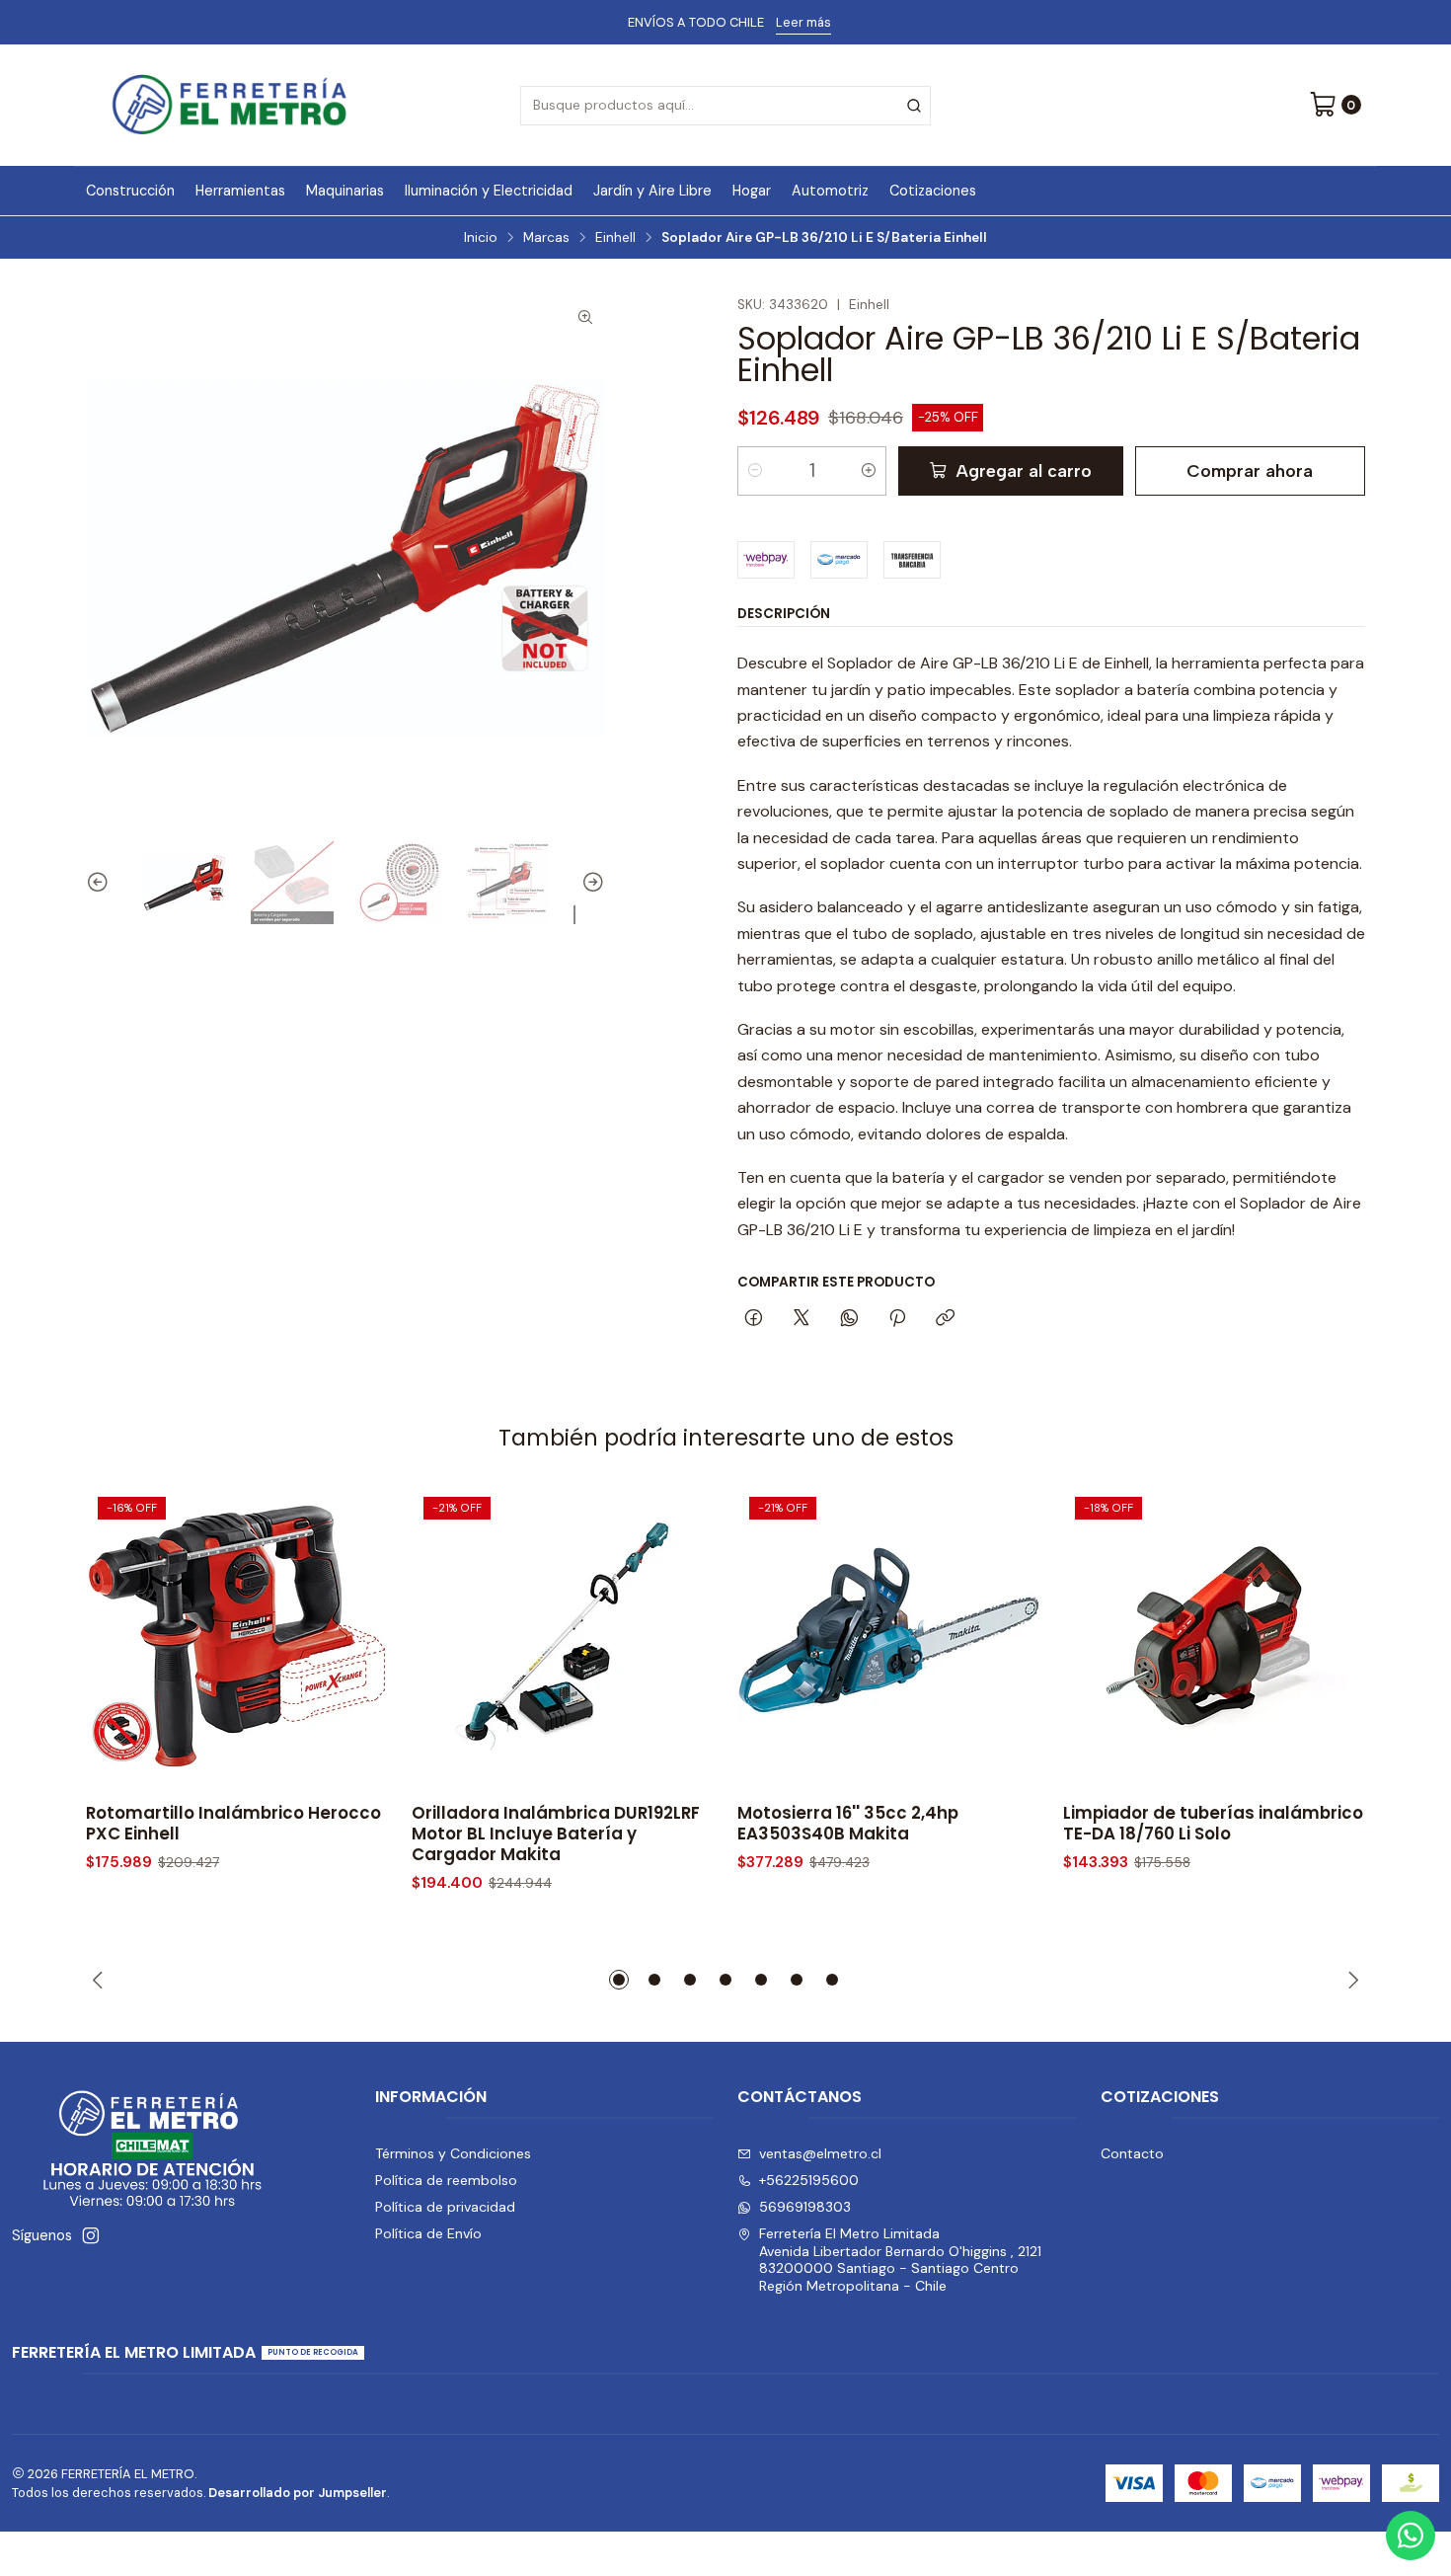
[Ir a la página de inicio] (229, 105)
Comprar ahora (1250, 470)
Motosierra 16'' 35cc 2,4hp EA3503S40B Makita (848, 1824)
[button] (619, 1980)
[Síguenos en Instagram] (91, 2235)
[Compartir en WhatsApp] (849, 1319)
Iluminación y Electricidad (489, 191)
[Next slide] (590, 883)
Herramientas (240, 191)
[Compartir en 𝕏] (802, 1319)
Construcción (130, 191)
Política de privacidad (445, 2207)
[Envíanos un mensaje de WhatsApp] (1411, 2536)
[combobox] (725, 106)
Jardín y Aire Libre (652, 191)
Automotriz (830, 191)
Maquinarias (345, 191)
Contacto (1132, 2153)
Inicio (481, 238)
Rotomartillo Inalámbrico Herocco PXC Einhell (233, 1824)
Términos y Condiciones (453, 2153)
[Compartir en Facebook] (754, 1319)
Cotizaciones (933, 191)
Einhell (615, 238)
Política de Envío (428, 2233)
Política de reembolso (446, 2180)
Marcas (546, 238)
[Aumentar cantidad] (869, 471)
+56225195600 (809, 2180)
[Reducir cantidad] (755, 471)
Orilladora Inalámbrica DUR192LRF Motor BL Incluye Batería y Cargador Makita (556, 1834)
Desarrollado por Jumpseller (298, 2493)
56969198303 (805, 2207)
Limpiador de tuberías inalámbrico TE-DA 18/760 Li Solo (1213, 1824)
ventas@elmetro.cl (820, 2153)
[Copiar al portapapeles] (945, 1319)
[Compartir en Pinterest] (897, 1319)
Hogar (752, 191)
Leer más (803, 22)
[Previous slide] (101, 883)
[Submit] (914, 106)
